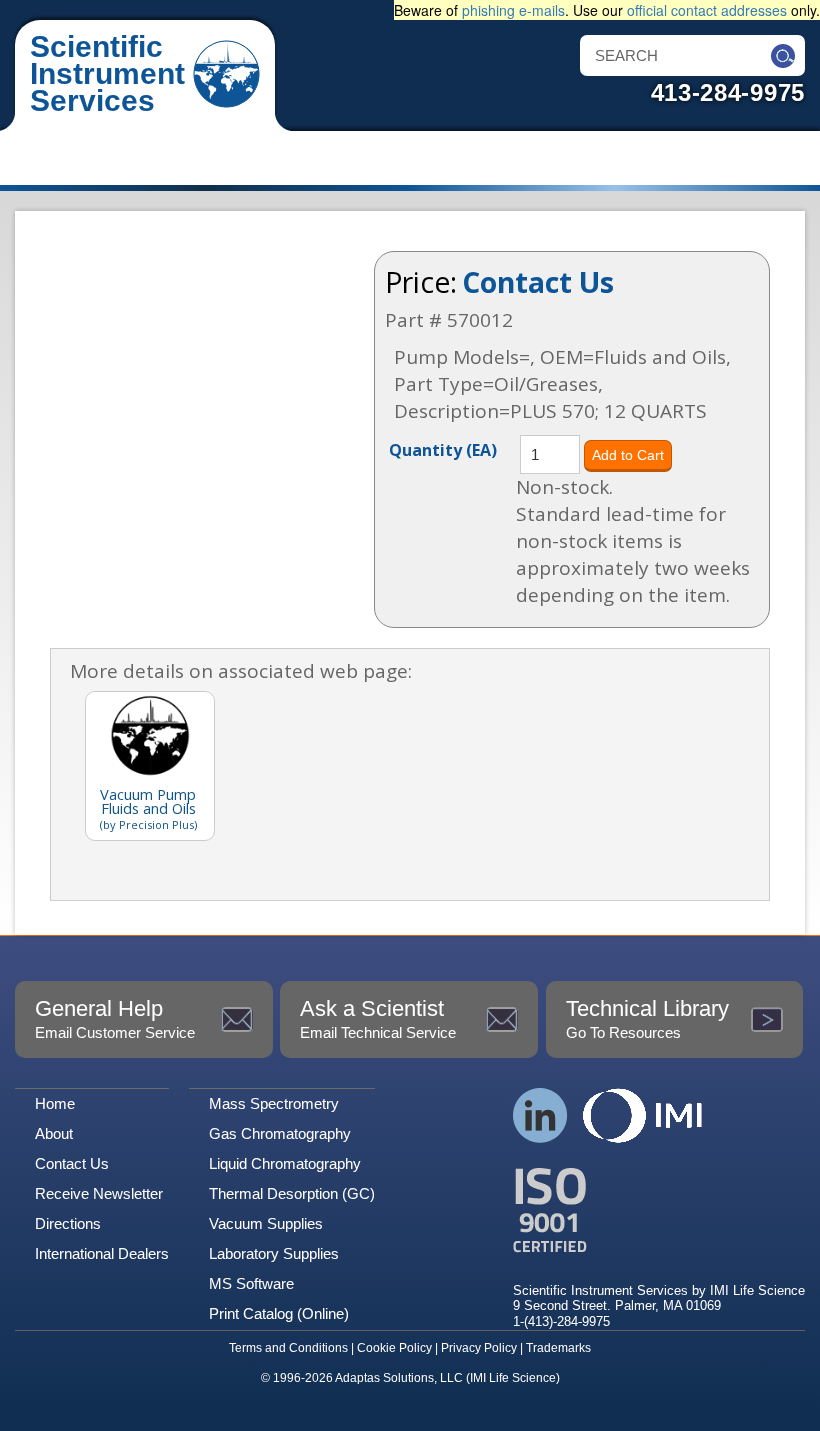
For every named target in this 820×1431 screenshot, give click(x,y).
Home (55, 1103)
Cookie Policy (394, 1348)
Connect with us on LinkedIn (540, 1115)
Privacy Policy (479, 1348)
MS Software (251, 1283)
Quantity (443, 449)
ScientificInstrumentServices (107, 73)
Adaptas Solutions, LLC (399, 1378)
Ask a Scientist (378, 1018)
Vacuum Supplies (266, 1223)
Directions (68, 1223)
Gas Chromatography (280, 1133)
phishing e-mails (513, 10)
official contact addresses (707, 10)
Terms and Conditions (288, 1348)
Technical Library (647, 1018)
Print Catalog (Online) (279, 1313)
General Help (115, 1018)
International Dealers (102, 1253)
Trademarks (558, 1348)
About (54, 1133)
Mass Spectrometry (274, 1103)
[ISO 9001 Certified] (659, 1210)
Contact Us (538, 282)
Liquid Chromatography (285, 1163)
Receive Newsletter (99, 1193)
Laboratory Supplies (274, 1253)
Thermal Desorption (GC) (292, 1193)
